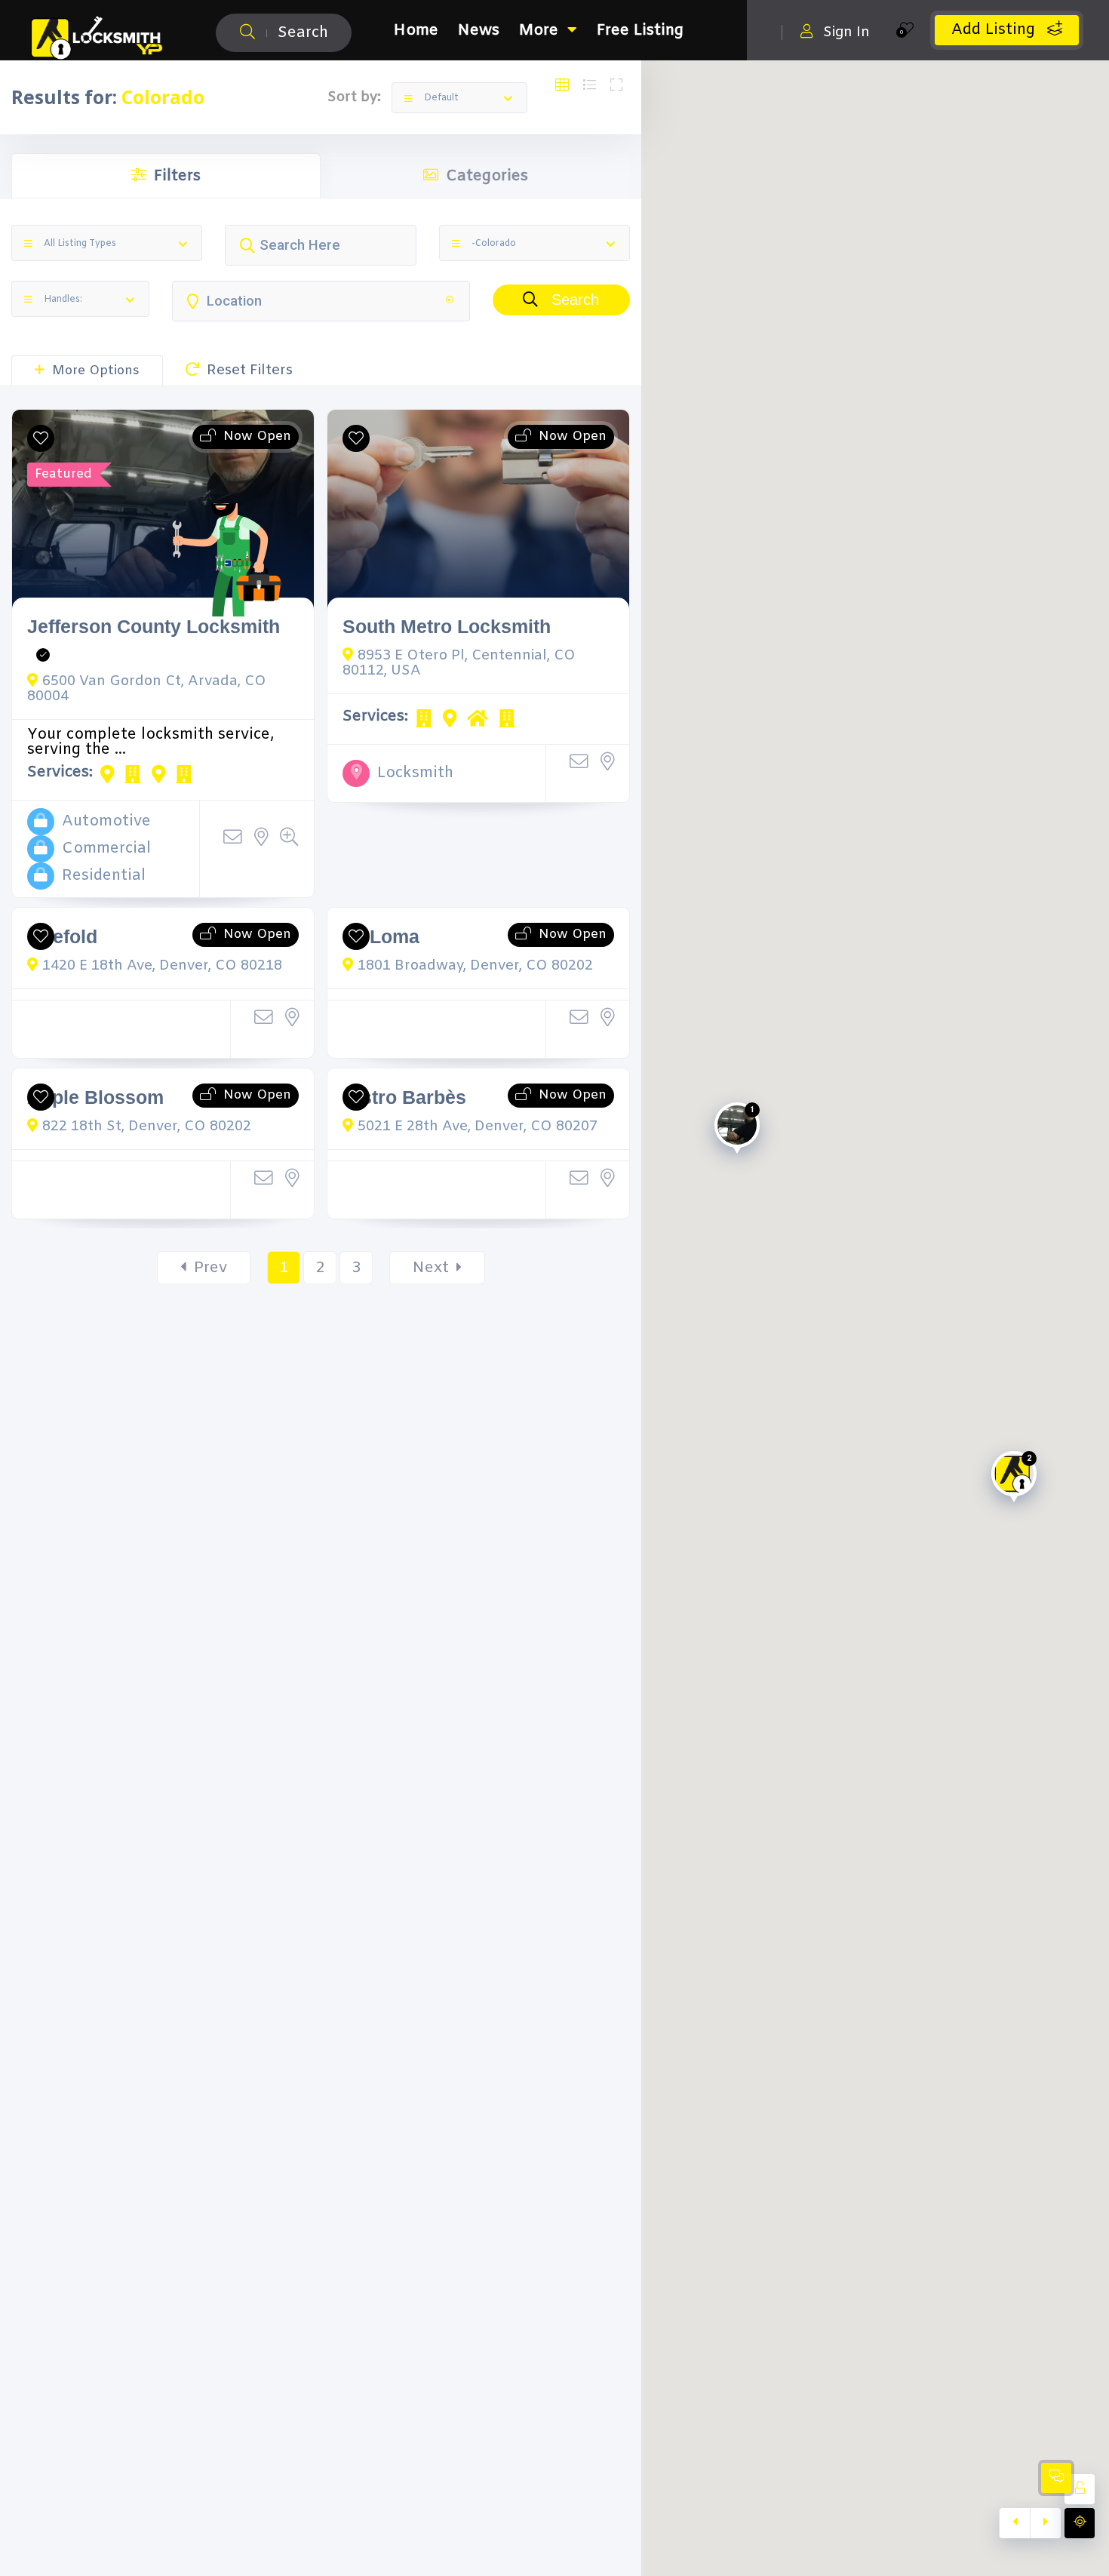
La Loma (381, 937)
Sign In (846, 32)
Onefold (62, 937)
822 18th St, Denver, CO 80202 (147, 1127)
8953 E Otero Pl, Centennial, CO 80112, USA (459, 663)
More (539, 31)
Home (416, 31)
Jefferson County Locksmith (154, 627)
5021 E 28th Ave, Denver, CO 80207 (478, 1127)
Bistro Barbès (404, 1097)
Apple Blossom (95, 1097)
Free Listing (640, 31)
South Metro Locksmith (447, 627)
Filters (177, 176)
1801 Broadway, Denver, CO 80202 (475, 966)
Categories (487, 176)
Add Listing (995, 30)
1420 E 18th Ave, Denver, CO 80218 (162, 966)
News (479, 31)
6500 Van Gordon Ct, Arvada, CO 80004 (147, 689)
